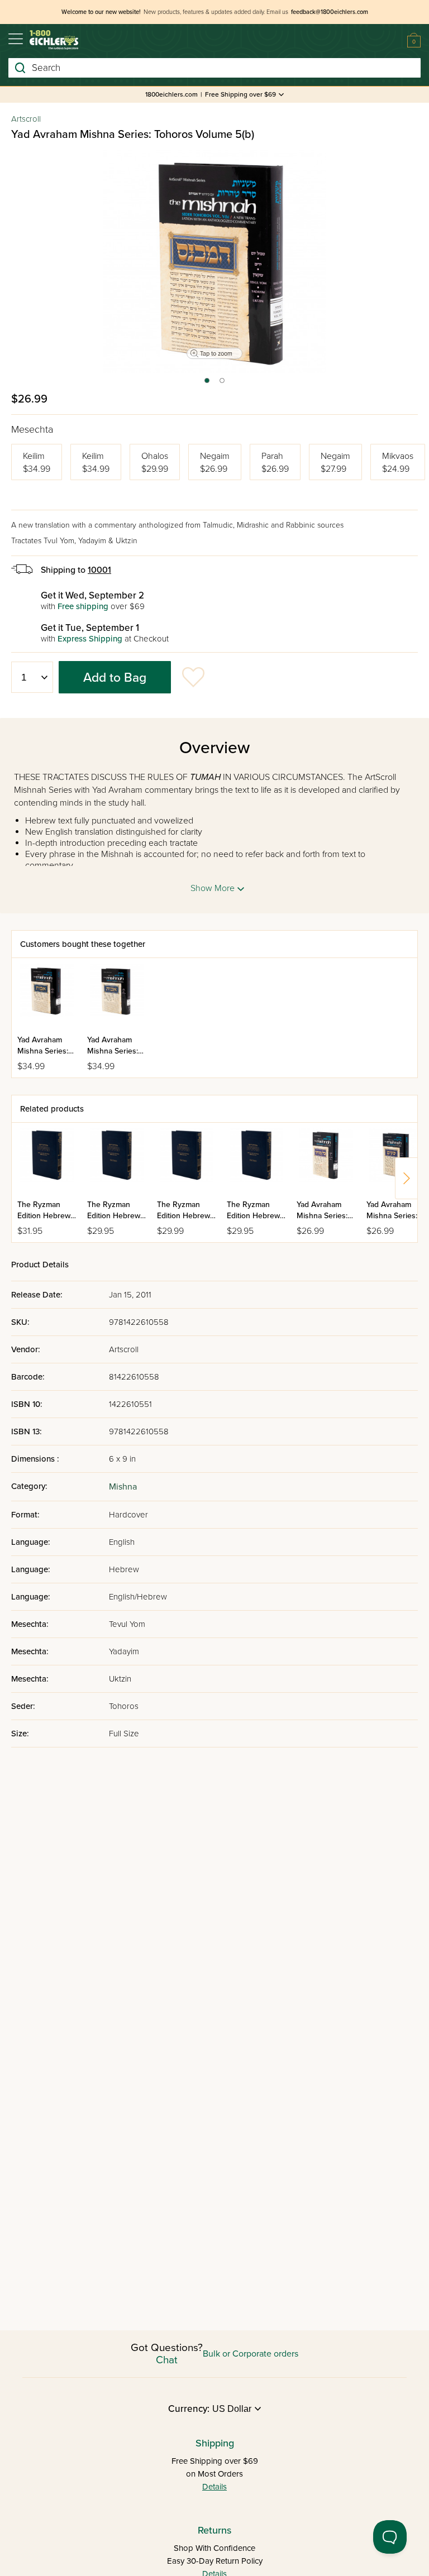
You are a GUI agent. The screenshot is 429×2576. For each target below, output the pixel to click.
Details (214, 2487)
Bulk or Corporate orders (251, 2354)
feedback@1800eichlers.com (330, 12)
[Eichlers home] (54, 40)
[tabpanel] (214, 261)
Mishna (123, 1487)
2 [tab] (223, 384)
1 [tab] (206, 384)
